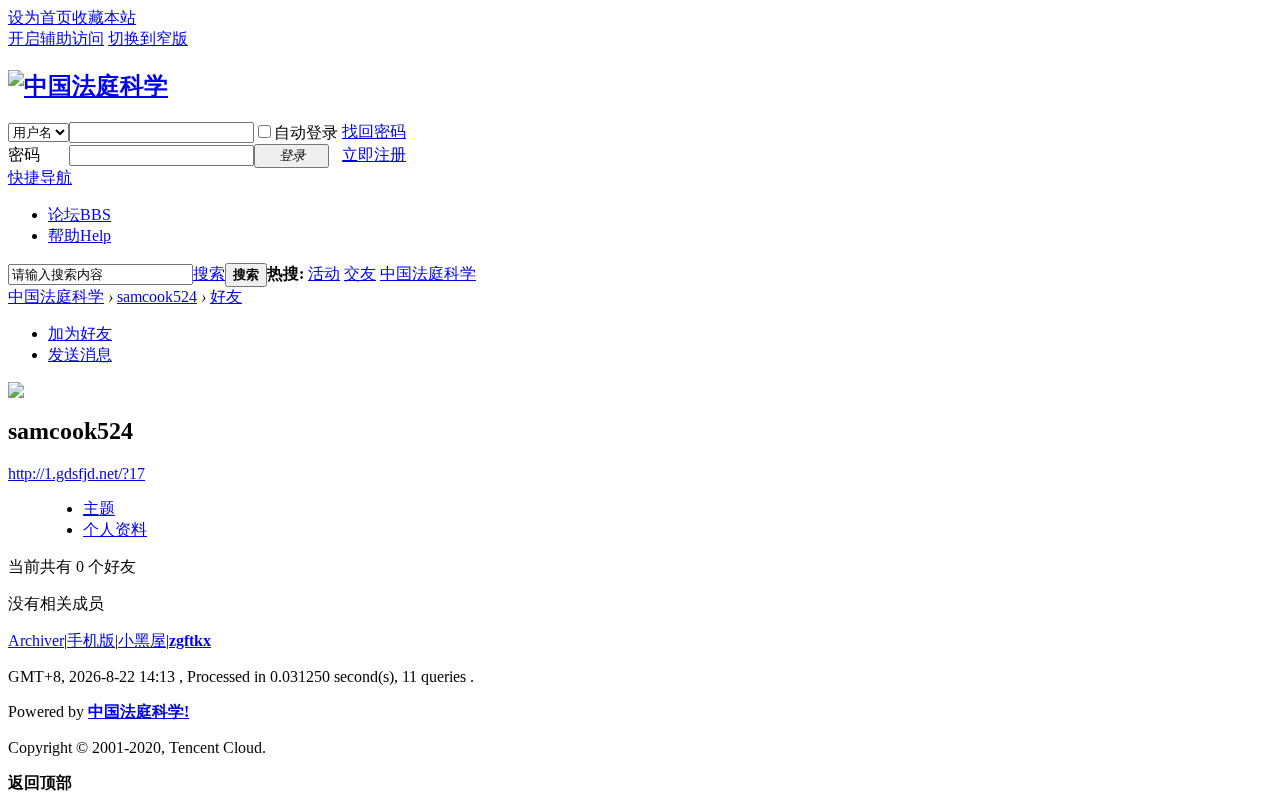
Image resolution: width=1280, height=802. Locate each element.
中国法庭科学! (138, 711)
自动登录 (306, 132)
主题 (99, 508)
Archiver (36, 640)
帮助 (79, 235)
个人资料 (115, 529)
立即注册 (374, 154)
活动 (324, 273)
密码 (24, 154)
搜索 (209, 273)
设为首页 (40, 17)
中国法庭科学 (428, 273)
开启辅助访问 (56, 38)
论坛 (79, 214)
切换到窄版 (148, 38)
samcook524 (157, 296)
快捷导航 (40, 177)
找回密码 (374, 131)
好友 (226, 296)
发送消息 (80, 354)
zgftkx (190, 640)
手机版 (91, 640)
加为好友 (80, 333)
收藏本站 (104, 17)
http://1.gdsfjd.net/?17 (76, 473)
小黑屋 (142, 640)
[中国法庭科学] (88, 86)
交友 (360, 273)
